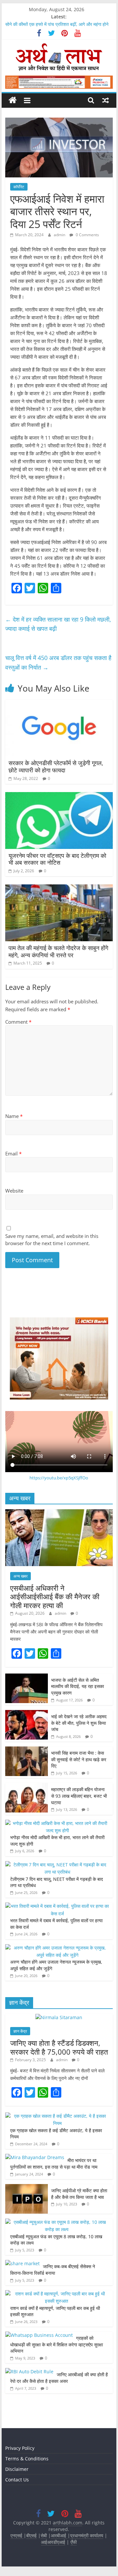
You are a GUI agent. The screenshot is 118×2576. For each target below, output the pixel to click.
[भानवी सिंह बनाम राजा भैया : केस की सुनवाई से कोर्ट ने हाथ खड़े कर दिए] (27, 1750)
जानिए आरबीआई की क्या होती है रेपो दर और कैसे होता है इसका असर (59, 2378)
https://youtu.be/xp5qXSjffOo (59, 1478)
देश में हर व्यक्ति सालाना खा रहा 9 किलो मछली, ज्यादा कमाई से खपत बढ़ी (58, 624)
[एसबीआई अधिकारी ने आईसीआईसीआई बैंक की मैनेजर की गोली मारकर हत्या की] (59, 1513)
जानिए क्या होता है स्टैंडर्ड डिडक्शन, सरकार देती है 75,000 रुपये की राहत (59, 2047)
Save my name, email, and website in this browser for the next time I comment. (52, 1240)
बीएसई (31, 2535)
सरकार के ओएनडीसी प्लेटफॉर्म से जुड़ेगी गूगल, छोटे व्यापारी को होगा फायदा (56, 766)
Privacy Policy (20, 2448)
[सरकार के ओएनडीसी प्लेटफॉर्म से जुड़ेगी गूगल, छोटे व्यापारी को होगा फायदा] (59, 704)
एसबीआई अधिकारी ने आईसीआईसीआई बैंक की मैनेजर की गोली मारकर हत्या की (55, 1596)
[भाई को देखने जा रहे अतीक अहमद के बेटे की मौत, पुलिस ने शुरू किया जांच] (27, 1713)
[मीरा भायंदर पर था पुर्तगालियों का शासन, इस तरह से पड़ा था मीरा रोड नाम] (35, 2157)
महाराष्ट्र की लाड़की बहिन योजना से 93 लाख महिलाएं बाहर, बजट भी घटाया (79, 1796)
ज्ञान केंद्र (20, 2031)
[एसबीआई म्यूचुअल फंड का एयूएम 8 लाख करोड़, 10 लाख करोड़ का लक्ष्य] (57, 2222)
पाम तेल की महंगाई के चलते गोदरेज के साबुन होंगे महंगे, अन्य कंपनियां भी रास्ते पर (58, 951)
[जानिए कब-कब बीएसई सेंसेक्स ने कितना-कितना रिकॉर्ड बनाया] (22, 2263)
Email (13, 1153)
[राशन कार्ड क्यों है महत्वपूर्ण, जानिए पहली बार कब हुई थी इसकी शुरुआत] (57, 2294)
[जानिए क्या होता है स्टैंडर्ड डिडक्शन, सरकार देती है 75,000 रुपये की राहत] (59, 2017)
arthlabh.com (68, 2523)
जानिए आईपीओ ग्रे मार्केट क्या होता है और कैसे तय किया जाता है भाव (79, 2194)
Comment (18, 1022)
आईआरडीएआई (53, 2542)
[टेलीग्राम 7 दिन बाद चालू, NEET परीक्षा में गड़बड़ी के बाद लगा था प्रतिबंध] (57, 1865)
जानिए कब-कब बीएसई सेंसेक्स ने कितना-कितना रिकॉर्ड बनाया (53, 2270)
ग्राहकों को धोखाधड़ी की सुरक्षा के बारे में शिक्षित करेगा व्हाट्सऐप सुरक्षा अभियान (57, 2344)
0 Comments (87, 235)
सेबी (44, 2535)
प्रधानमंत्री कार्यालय (87, 2535)
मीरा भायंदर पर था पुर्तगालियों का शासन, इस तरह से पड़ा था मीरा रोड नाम (54, 2164)
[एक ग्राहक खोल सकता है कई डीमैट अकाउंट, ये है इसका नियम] (57, 2116)
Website (14, 1191)
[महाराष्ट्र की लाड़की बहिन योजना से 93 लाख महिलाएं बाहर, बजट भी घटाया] (27, 1786)
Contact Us (17, 2480)
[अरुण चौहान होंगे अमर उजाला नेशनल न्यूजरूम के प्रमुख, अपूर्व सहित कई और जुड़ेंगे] (57, 1948)
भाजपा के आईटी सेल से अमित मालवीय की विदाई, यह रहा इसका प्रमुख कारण (78, 1686)
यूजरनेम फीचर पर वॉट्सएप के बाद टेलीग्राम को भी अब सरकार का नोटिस (57, 859)
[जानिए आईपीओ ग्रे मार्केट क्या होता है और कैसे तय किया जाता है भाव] (27, 2188)
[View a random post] (106, 100)
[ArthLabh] (13, 100)
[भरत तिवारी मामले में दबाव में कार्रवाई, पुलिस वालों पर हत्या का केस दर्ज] (57, 1906)
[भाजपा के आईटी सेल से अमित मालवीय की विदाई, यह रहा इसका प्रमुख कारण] (27, 1677)
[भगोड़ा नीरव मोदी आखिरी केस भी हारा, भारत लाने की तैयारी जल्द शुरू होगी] (57, 1823)
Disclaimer (17, 2469)
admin (60, 235)
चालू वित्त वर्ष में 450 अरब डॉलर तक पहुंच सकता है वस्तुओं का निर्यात (58, 662)
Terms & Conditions (27, 2459)
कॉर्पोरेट (19, 187)
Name (14, 1116)
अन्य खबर (20, 1576)
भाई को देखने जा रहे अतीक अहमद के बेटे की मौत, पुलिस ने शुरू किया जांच (79, 1723)
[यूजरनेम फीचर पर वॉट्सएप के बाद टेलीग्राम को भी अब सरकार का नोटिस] (59, 796)
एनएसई (17, 2535)
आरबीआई (59, 2535)
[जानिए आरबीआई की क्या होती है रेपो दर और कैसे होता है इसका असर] (29, 2371)
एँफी (74, 2542)
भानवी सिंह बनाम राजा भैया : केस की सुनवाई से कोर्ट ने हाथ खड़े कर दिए (79, 1759)
